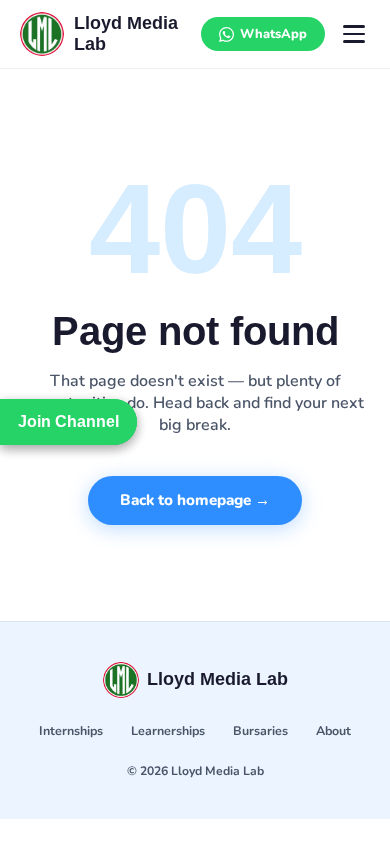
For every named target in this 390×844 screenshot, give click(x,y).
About (333, 730)
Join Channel (68, 421)
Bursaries (260, 730)
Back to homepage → (195, 500)
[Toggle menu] (354, 34)
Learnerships (168, 730)
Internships (71, 730)
